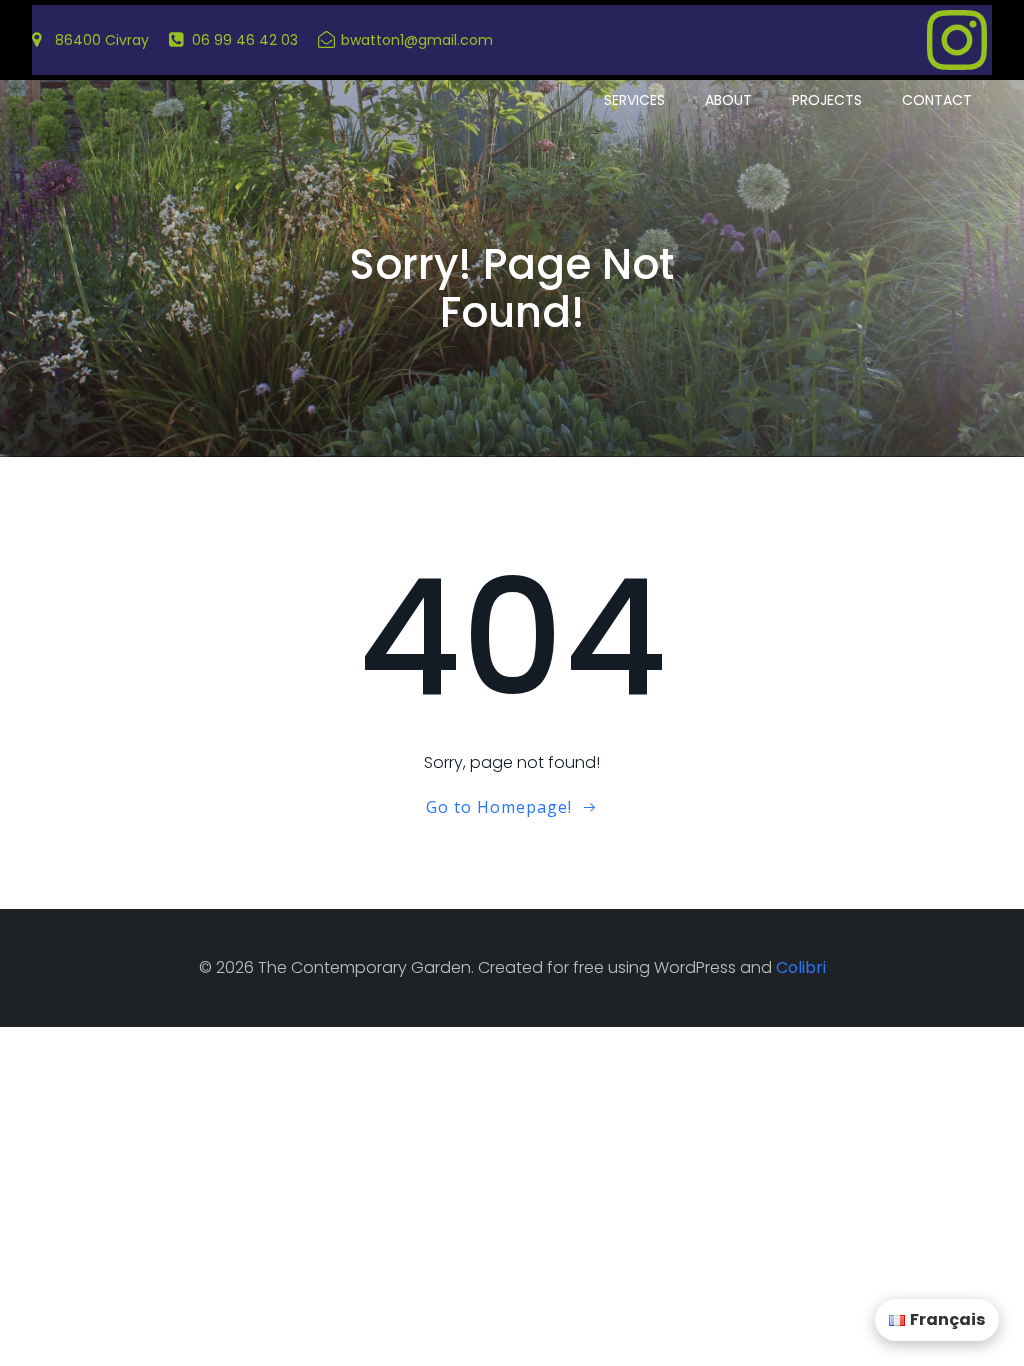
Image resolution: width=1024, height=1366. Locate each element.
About (728, 100)
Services (634, 100)
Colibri (801, 967)
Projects (827, 100)
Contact (937, 100)
